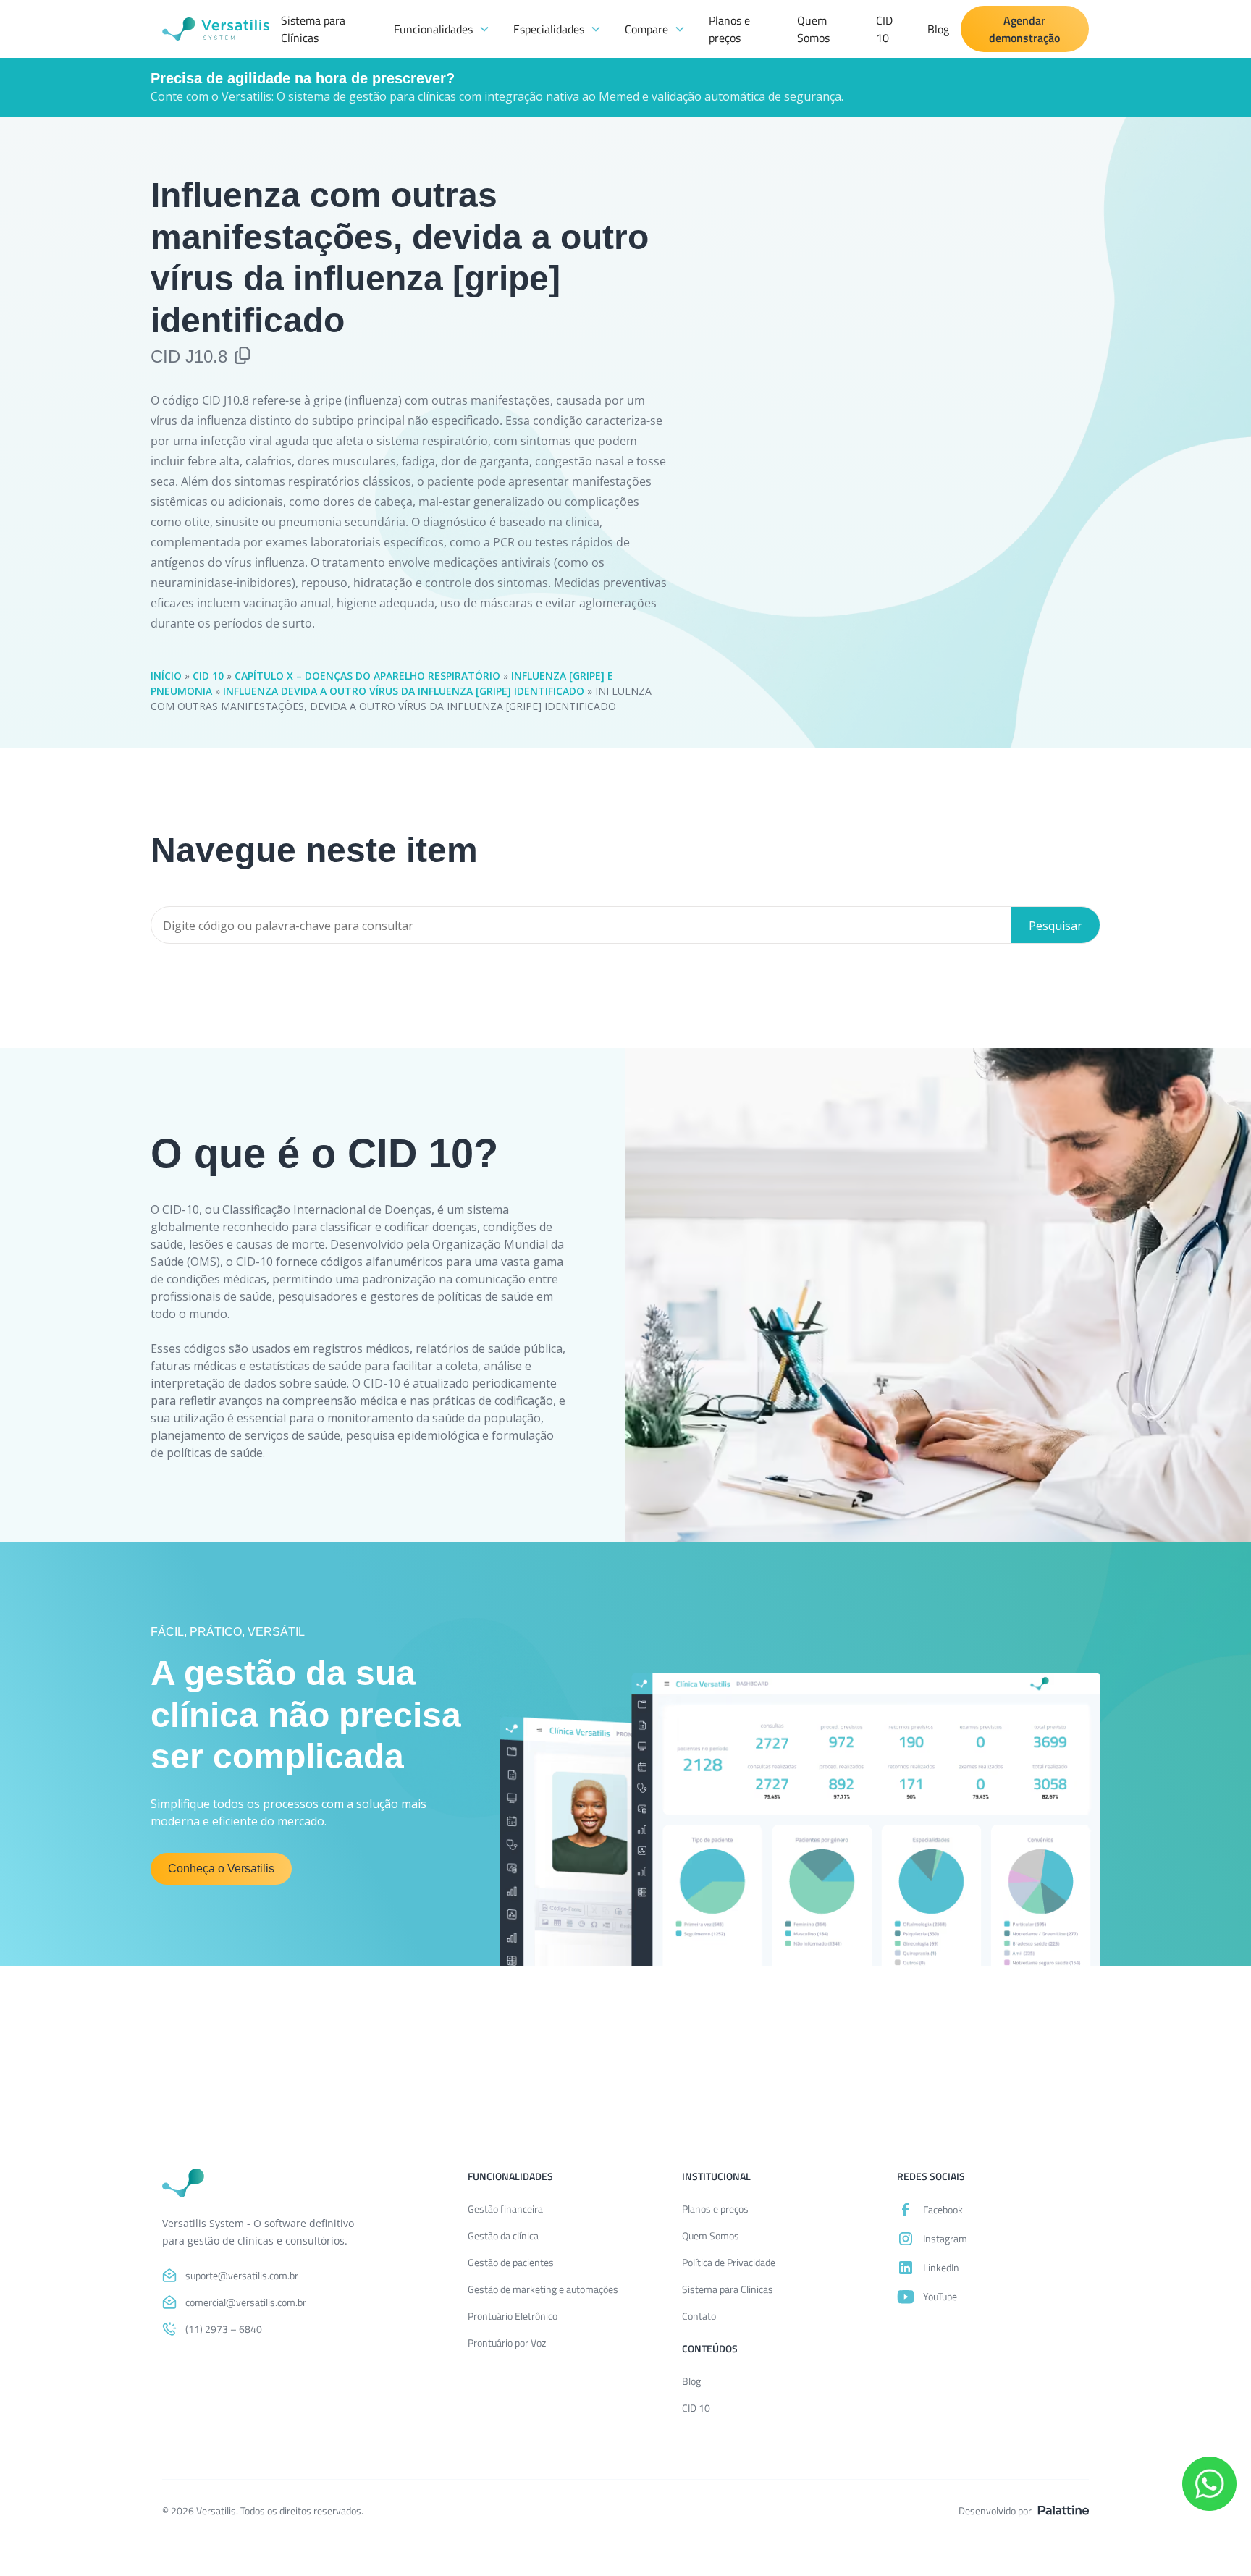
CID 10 (884, 29)
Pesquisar (1056, 926)
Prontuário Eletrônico (513, 2316)
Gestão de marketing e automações (543, 2289)
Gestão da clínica (503, 2235)
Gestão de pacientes (511, 2262)
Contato (699, 2316)
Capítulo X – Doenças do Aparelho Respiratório (367, 676)
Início (166, 676)
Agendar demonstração (1024, 29)
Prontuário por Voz (507, 2343)
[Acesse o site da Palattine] (1063, 2510)
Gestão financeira (505, 2209)
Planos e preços (729, 29)
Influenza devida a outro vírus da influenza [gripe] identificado (404, 691)
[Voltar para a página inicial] (183, 2183)
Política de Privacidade (729, 2262)
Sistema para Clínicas (313, 29)
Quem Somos (813, 29)
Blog (938, 29)
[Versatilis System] (216, 29)
